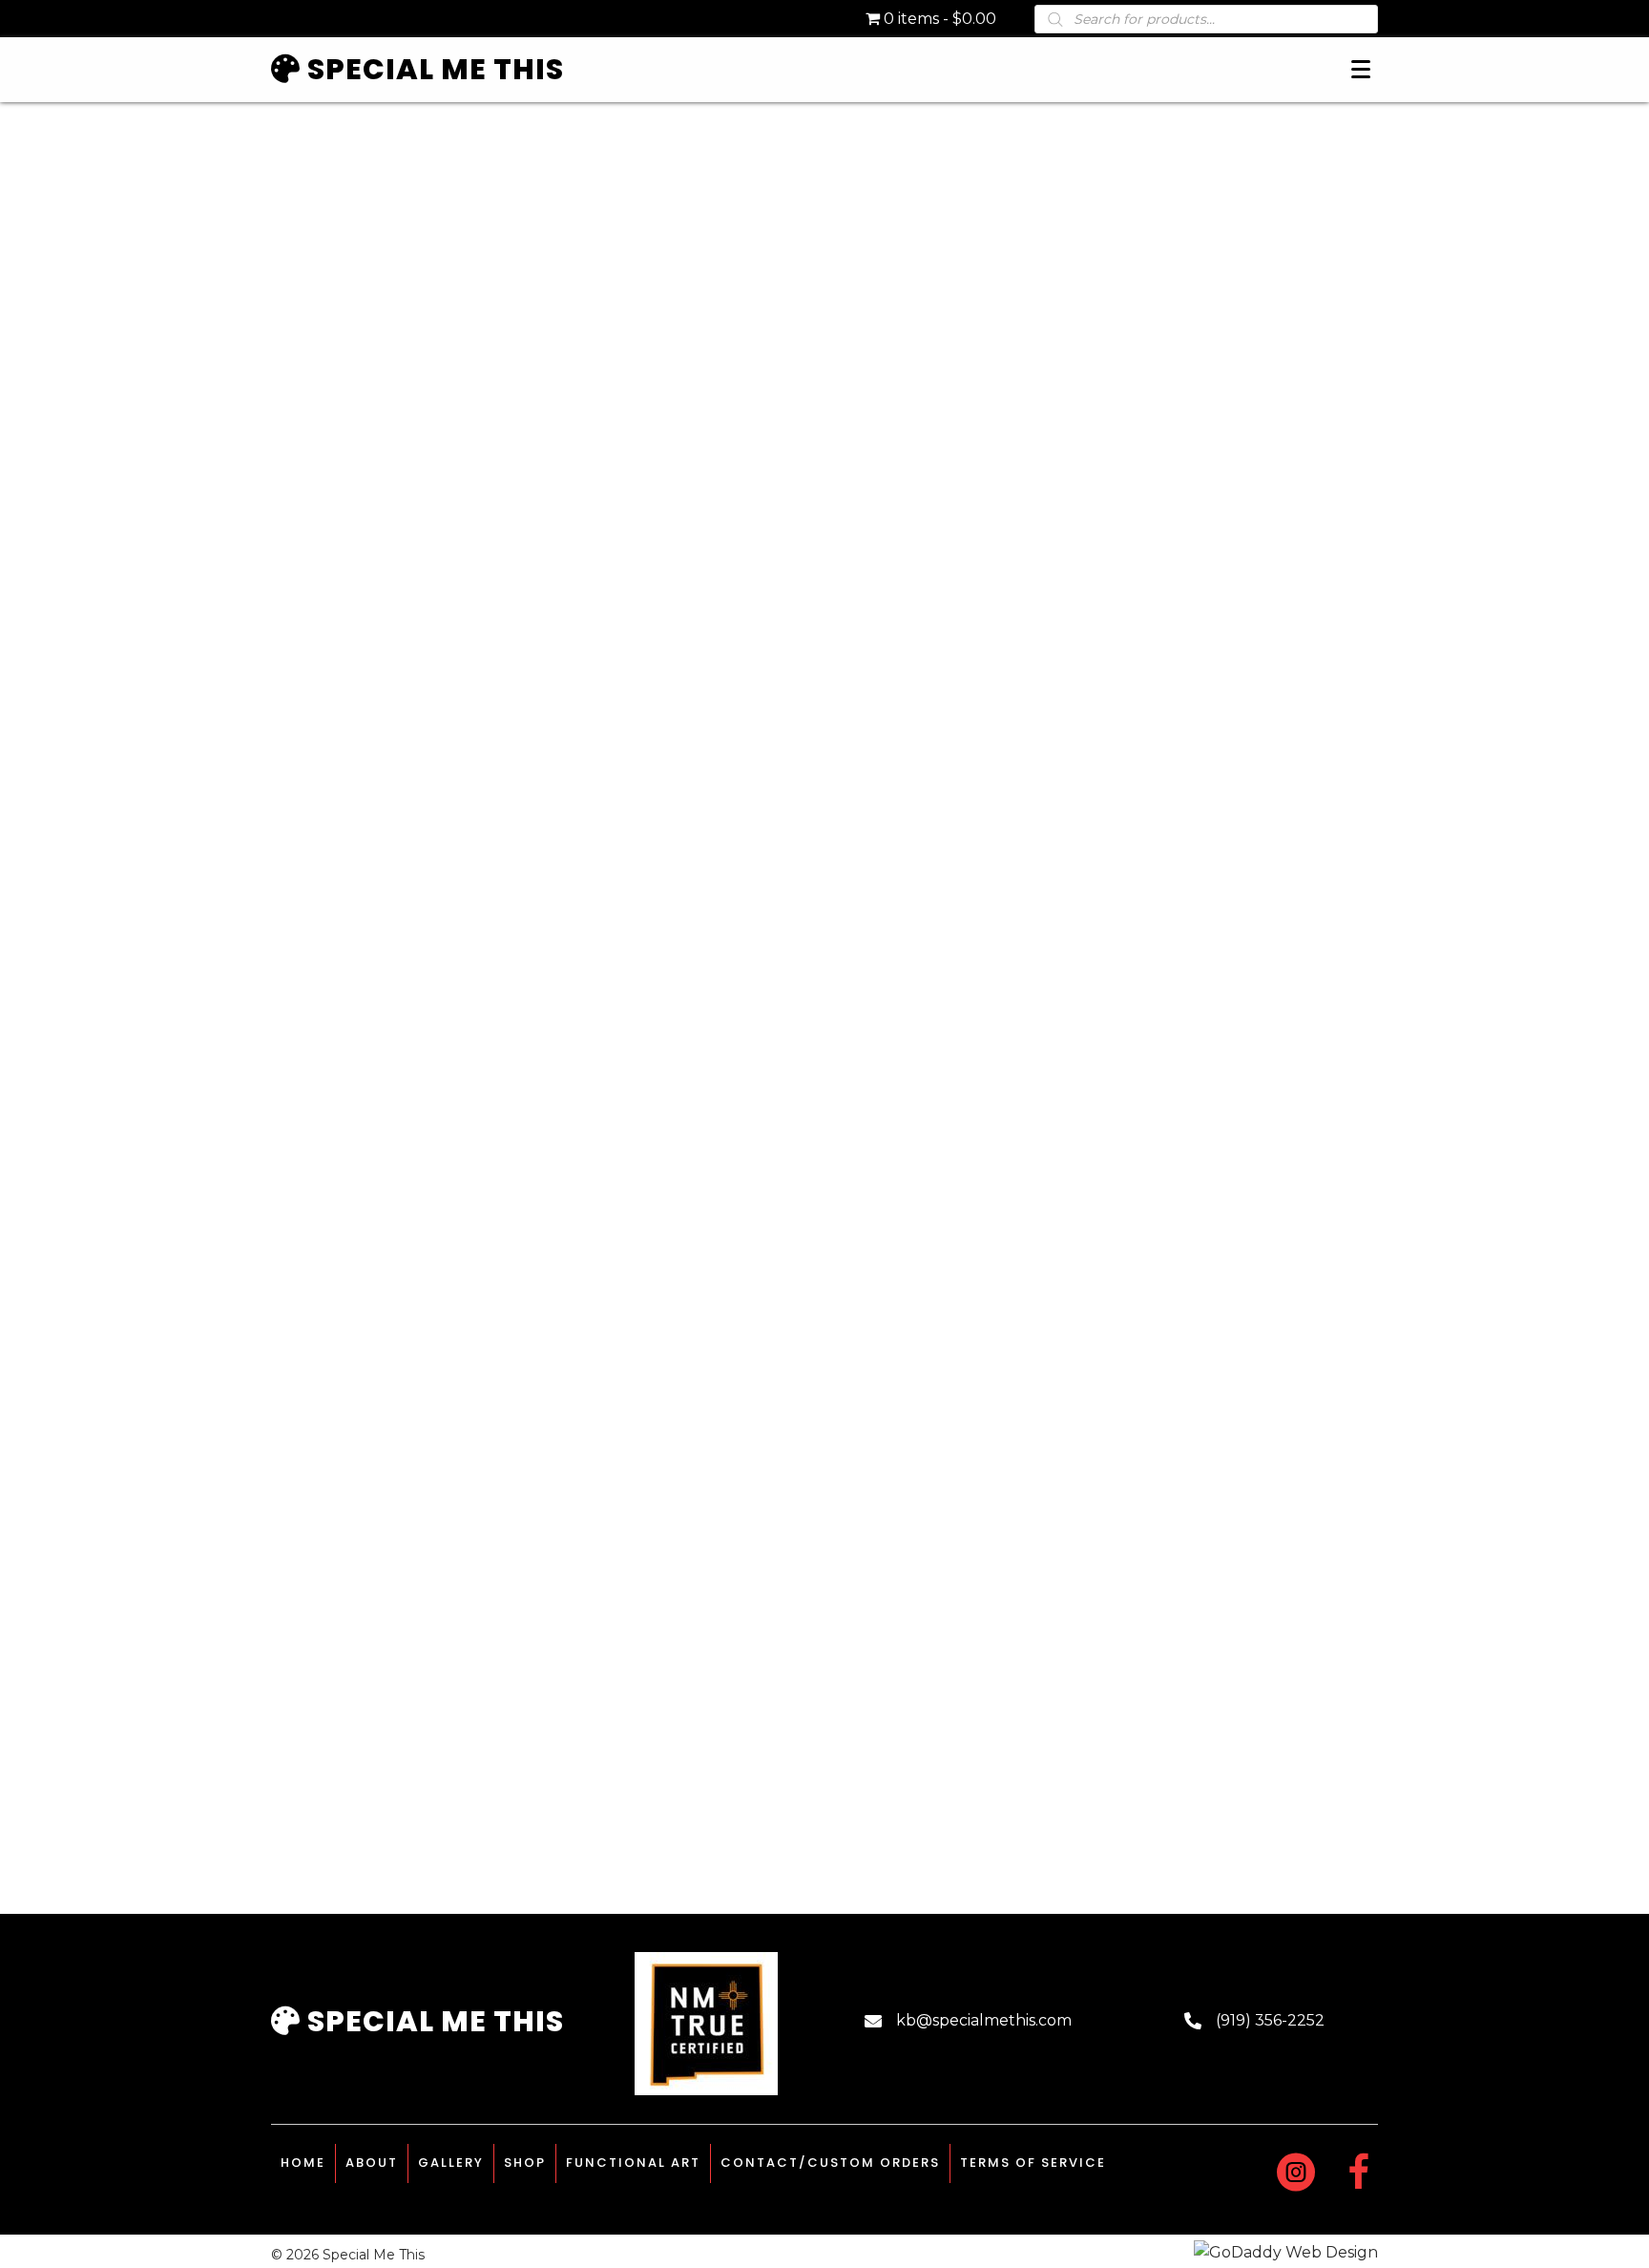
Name (922, 924)
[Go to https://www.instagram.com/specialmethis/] (1296, 2175)
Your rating (943, 785)
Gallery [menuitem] (451, 2163)
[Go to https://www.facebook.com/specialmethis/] (1359, 2175)
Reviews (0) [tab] (950, 539)
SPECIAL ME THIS (432, 2021)
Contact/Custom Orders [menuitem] (830, 2163)
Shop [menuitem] (525, 2163)
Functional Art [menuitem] (633, 2163)
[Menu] (1361, 70)
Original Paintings (392, 122)
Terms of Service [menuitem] (1033, 2163)
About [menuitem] (372, 2163)
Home (294, 122)
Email (920, 995)
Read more (402, 1818)
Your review (947, 814)
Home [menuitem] (303, 2163)
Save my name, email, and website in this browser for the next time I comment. (1100, 1104)
